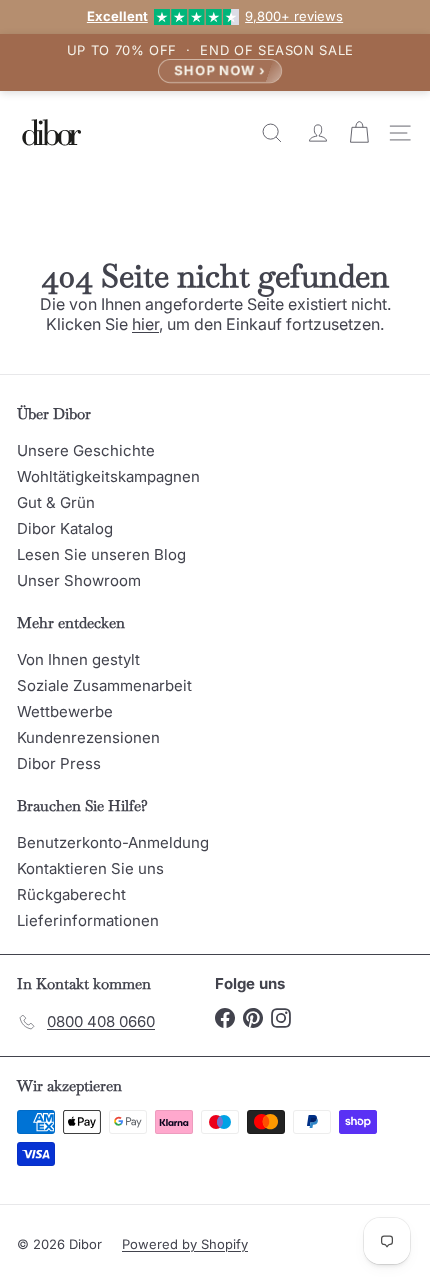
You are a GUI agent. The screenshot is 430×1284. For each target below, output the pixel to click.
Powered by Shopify (185, 1244)
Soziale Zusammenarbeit (104, 685)
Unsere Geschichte (86, 450)
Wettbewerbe (65, 711)
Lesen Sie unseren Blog (101, 554)
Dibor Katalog (65, 528)
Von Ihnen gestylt (78, 659)
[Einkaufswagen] (361, 133)
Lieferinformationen (88, 920)
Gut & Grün (56, 502)
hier (145, 324)
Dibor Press (59, 763)
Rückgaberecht (71, 894)
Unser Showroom (79, 580)
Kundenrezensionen (88, 737)
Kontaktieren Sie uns (90, 868)
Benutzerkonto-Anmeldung (113, 842)
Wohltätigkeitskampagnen (108, 476)
